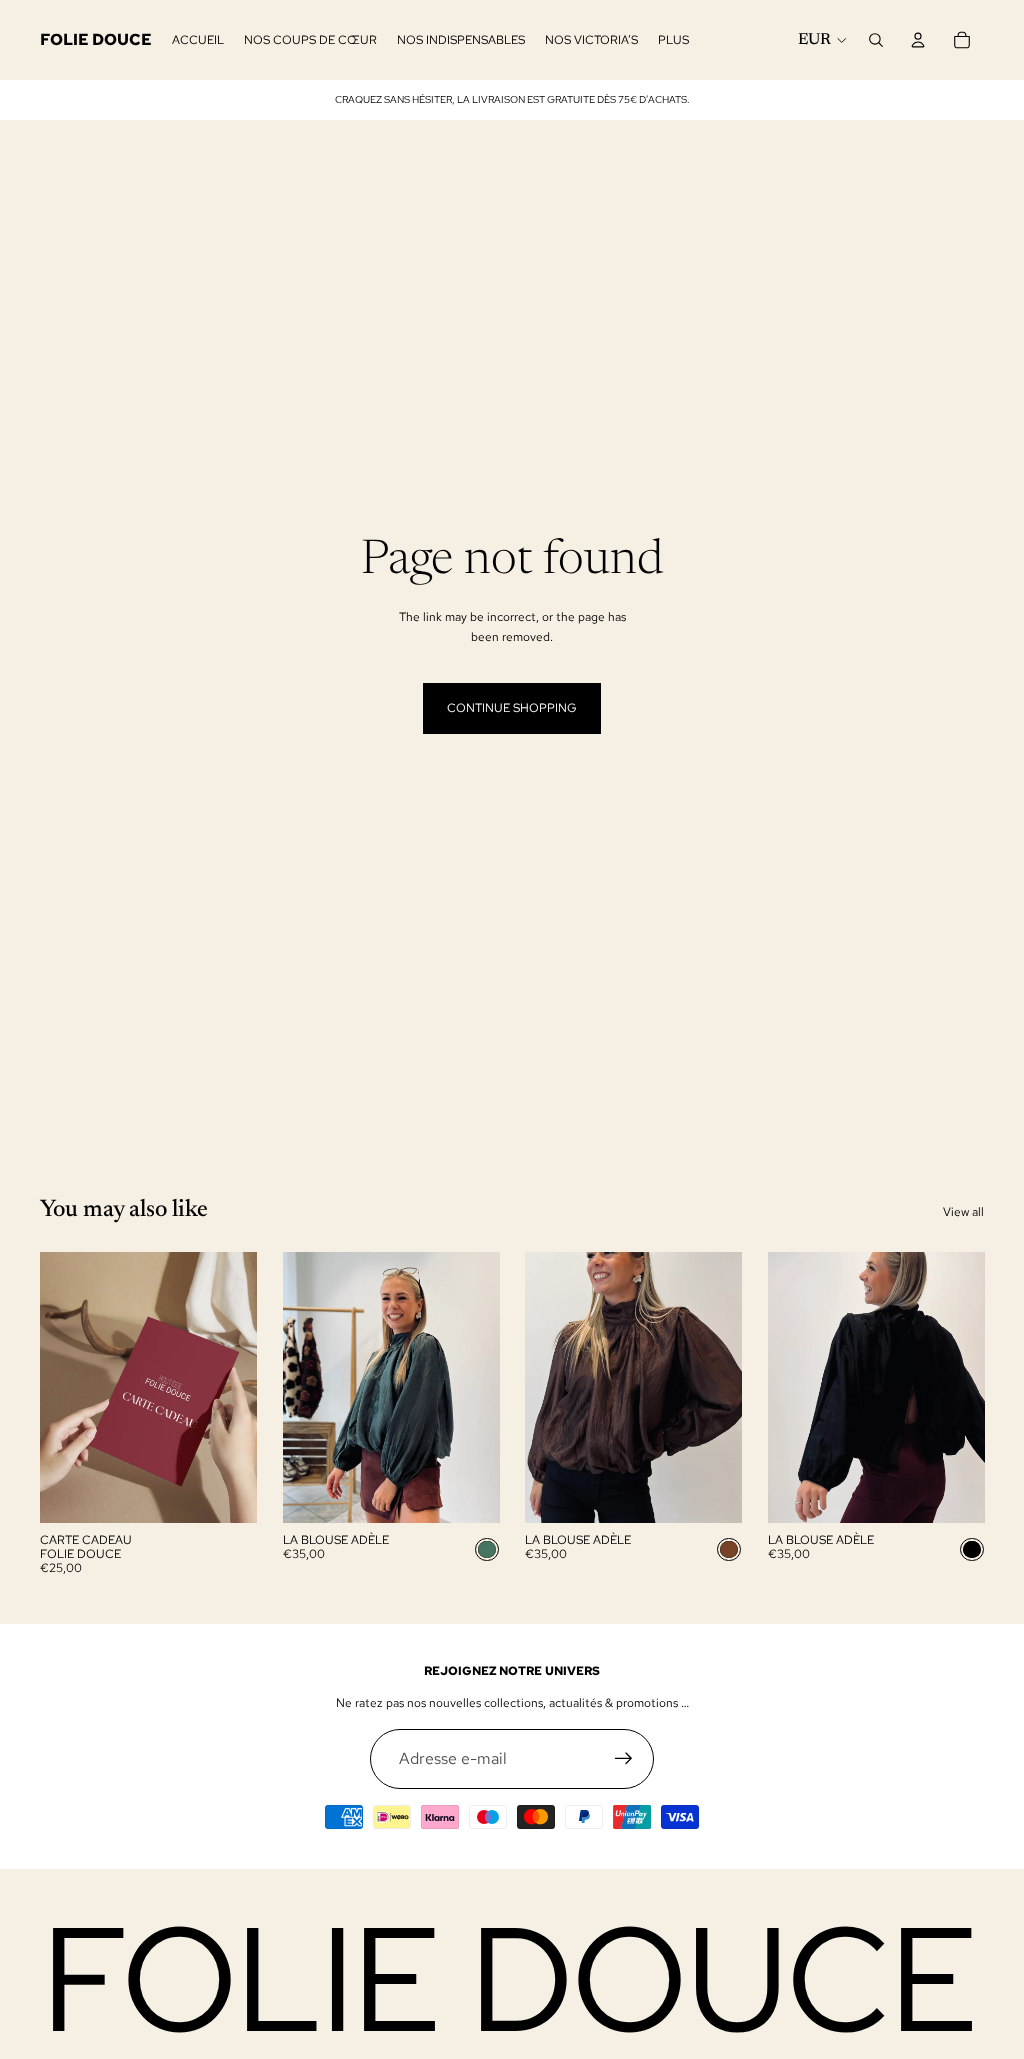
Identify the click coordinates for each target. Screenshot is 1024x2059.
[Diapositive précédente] (298, 1387)
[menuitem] (673, 40)
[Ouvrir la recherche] (876, 40)
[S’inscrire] (624, 1759)
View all (963, 1212)
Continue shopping (512, 708)
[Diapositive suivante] (483, 1387)
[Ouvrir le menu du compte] (918, 40)
